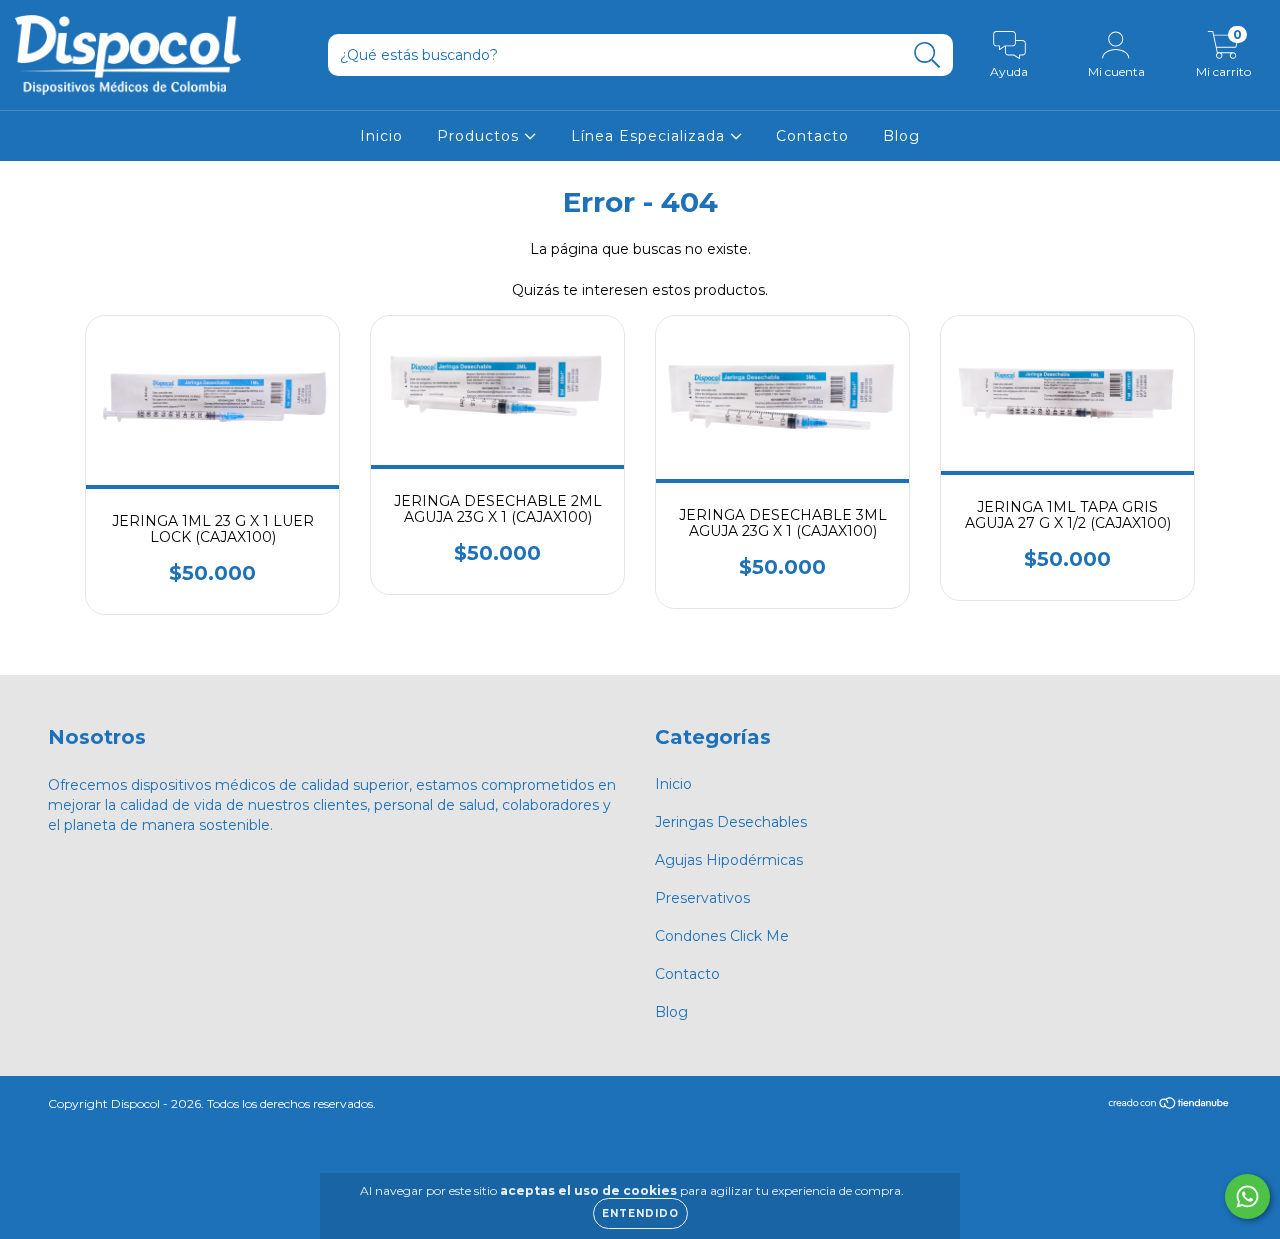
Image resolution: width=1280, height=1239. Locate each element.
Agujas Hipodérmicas (729, 860)
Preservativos (702, 898)
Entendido (640, 1213)
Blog (901, 136)
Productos (480, 136)
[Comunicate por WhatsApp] (1247, 1196)
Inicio (381, 136)
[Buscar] (927, 55)
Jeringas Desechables (731, 822)
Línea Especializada (650, 136)
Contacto (812, 136)
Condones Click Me (722, 936)
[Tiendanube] (1169, 1105)
